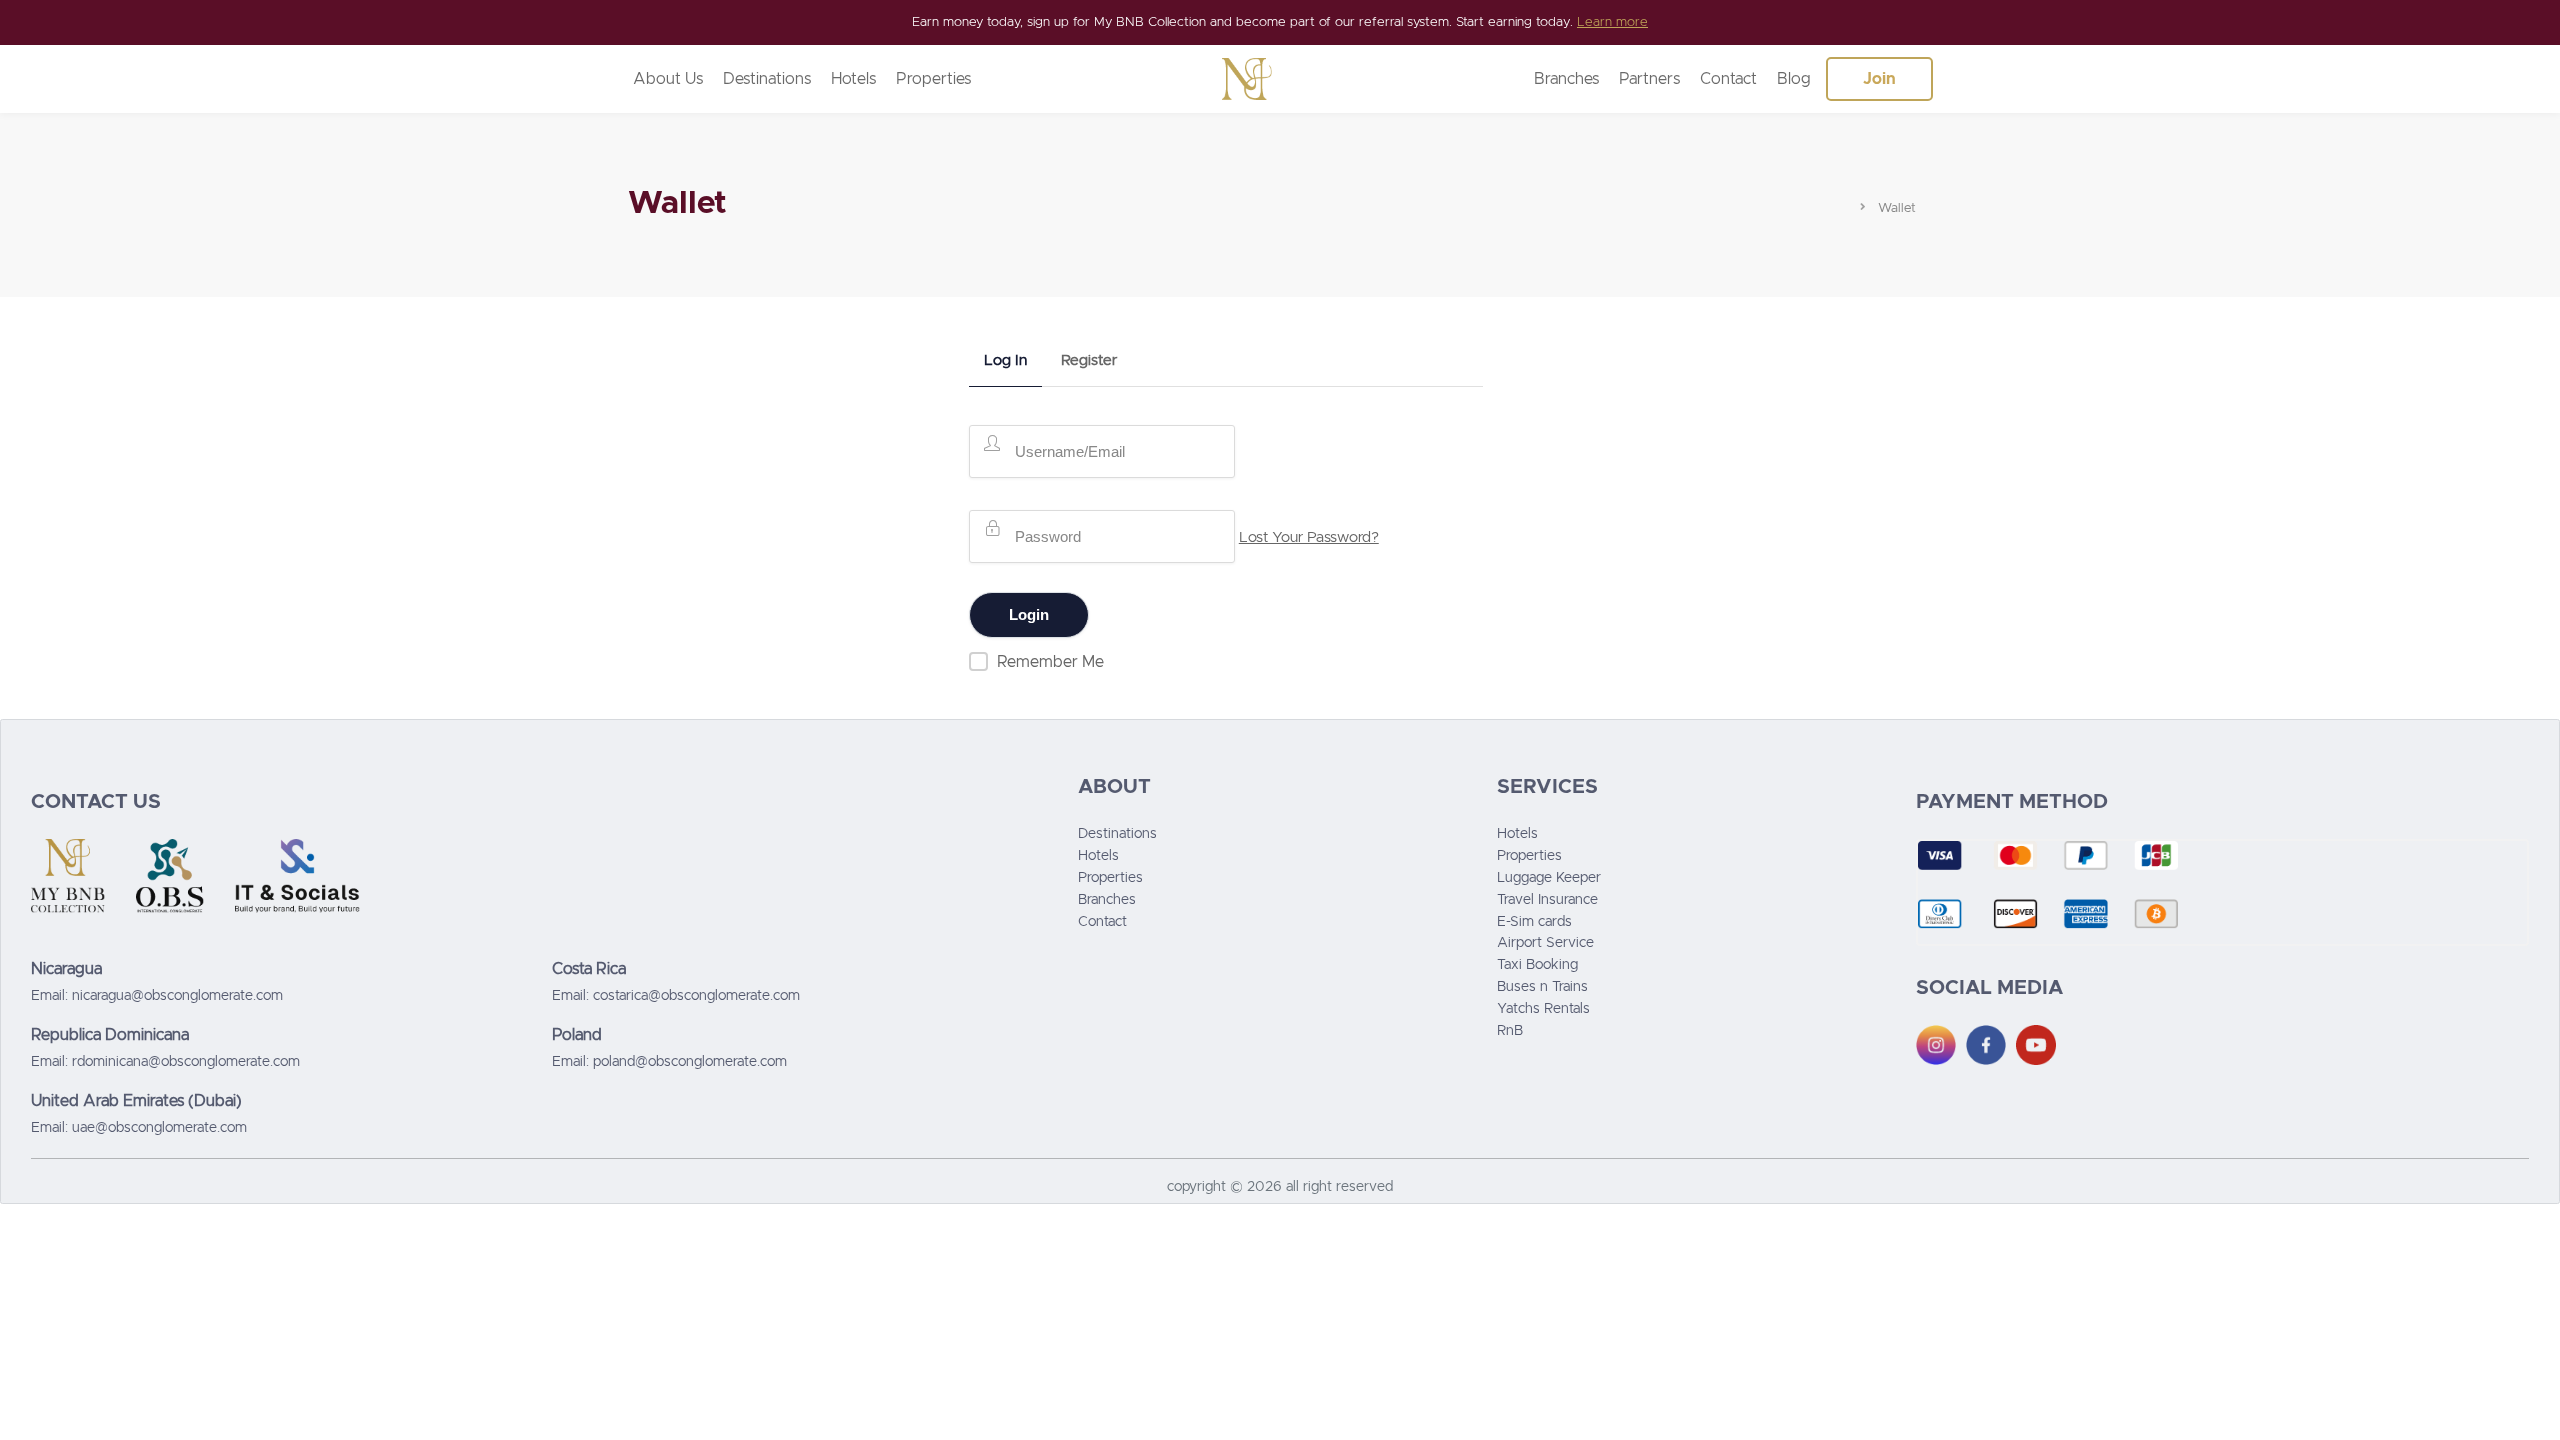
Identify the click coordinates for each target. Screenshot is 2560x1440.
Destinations (767, 79)
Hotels (853, 79)
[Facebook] (1986, 1045)
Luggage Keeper (1549, 878)
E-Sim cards (1534, 922)
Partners (1649, 79)
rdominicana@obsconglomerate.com (186, 1062)
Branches (1566, 79)
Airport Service (1545, 943)
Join (1879, 79)
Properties (933, 79)
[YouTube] (2036, 1045)
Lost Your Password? (1309, 537)
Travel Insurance (1547, 900)
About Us (668, 79)
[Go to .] (1848, 205)
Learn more (1612, 22)
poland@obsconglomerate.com (690, 1062)
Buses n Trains (1542, 987)
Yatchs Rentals (1543, 1009)
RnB (1510, 1031)
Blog (1794, 79)
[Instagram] (1936, 1045)
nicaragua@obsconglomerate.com (177, 996)
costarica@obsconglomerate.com (696, 996)
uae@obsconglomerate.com (159, 1128)
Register (1089, 360)
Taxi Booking (1537, 965)
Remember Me (1050, 662)
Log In (1005, 360)
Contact (1728, 79)
